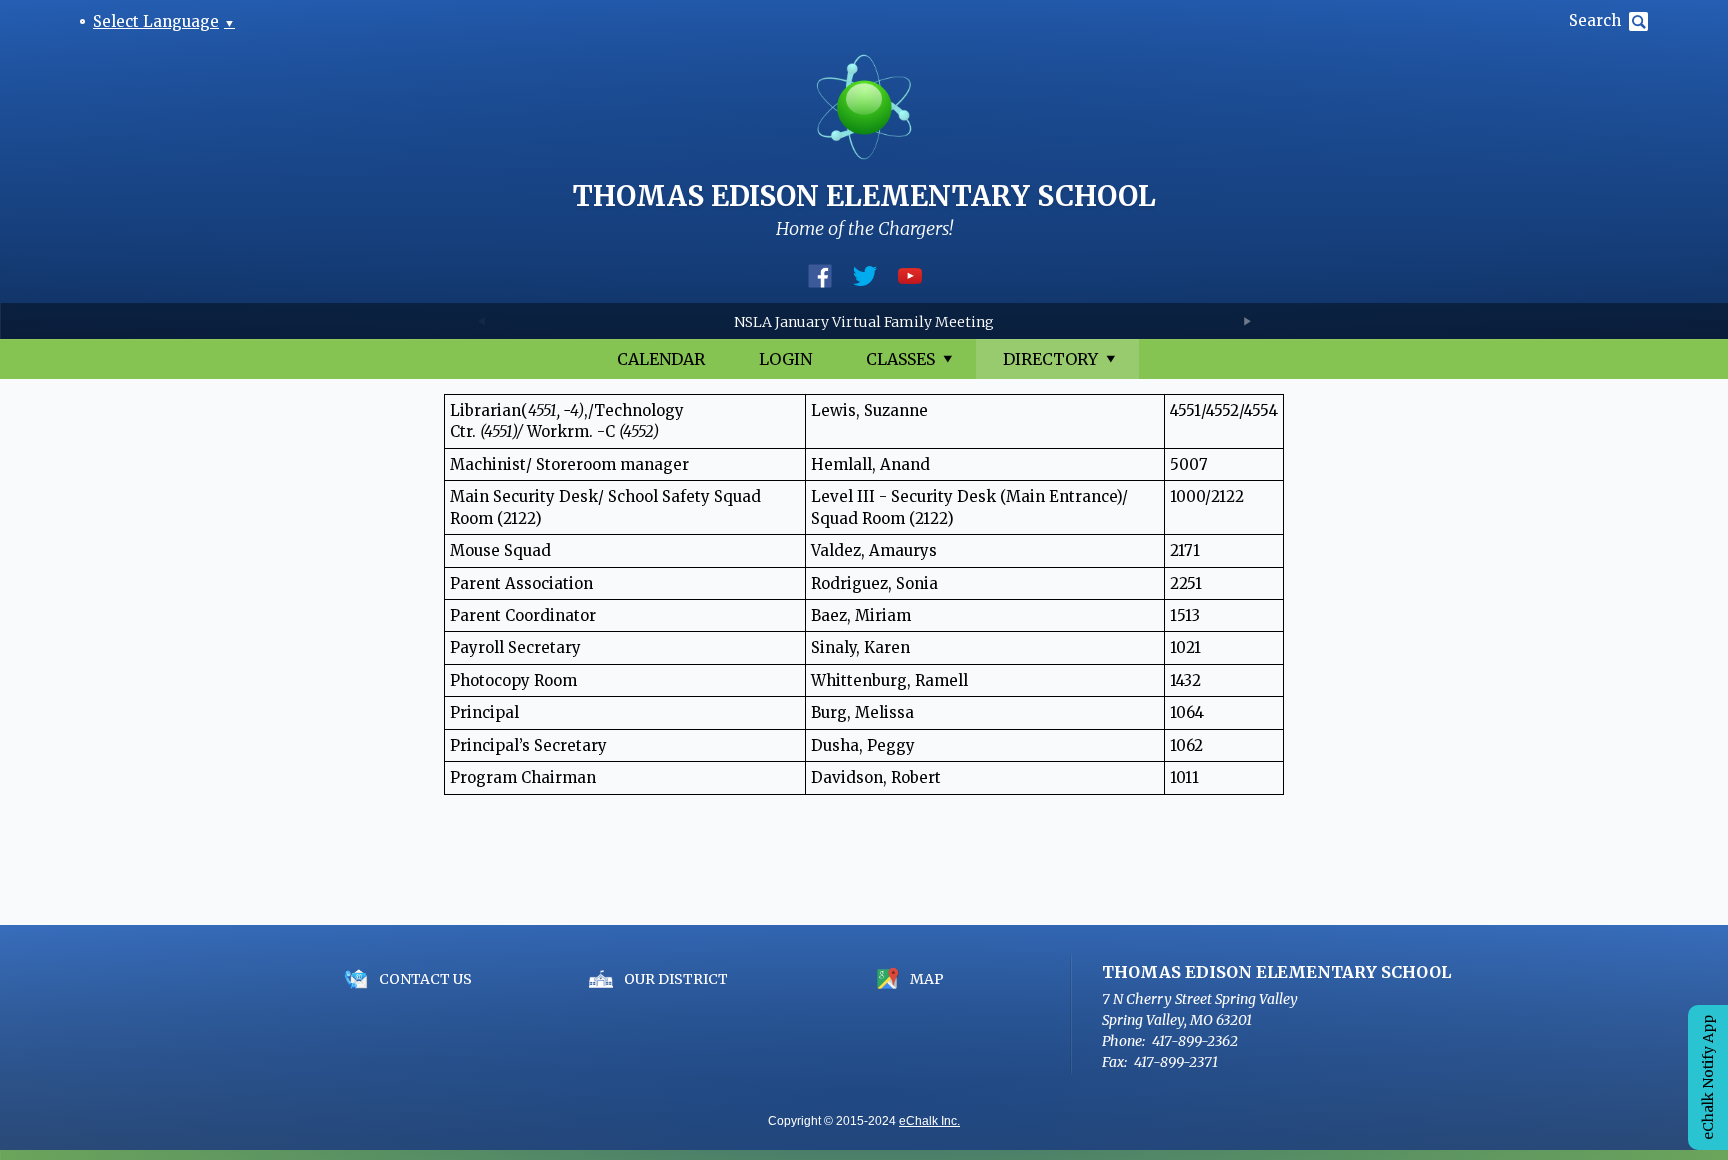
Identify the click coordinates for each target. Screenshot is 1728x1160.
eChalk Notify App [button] (1708, 1077)
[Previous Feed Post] (482, 321)
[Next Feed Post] (1246, 321)
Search (1595, 20)
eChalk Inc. (929, 1121)
